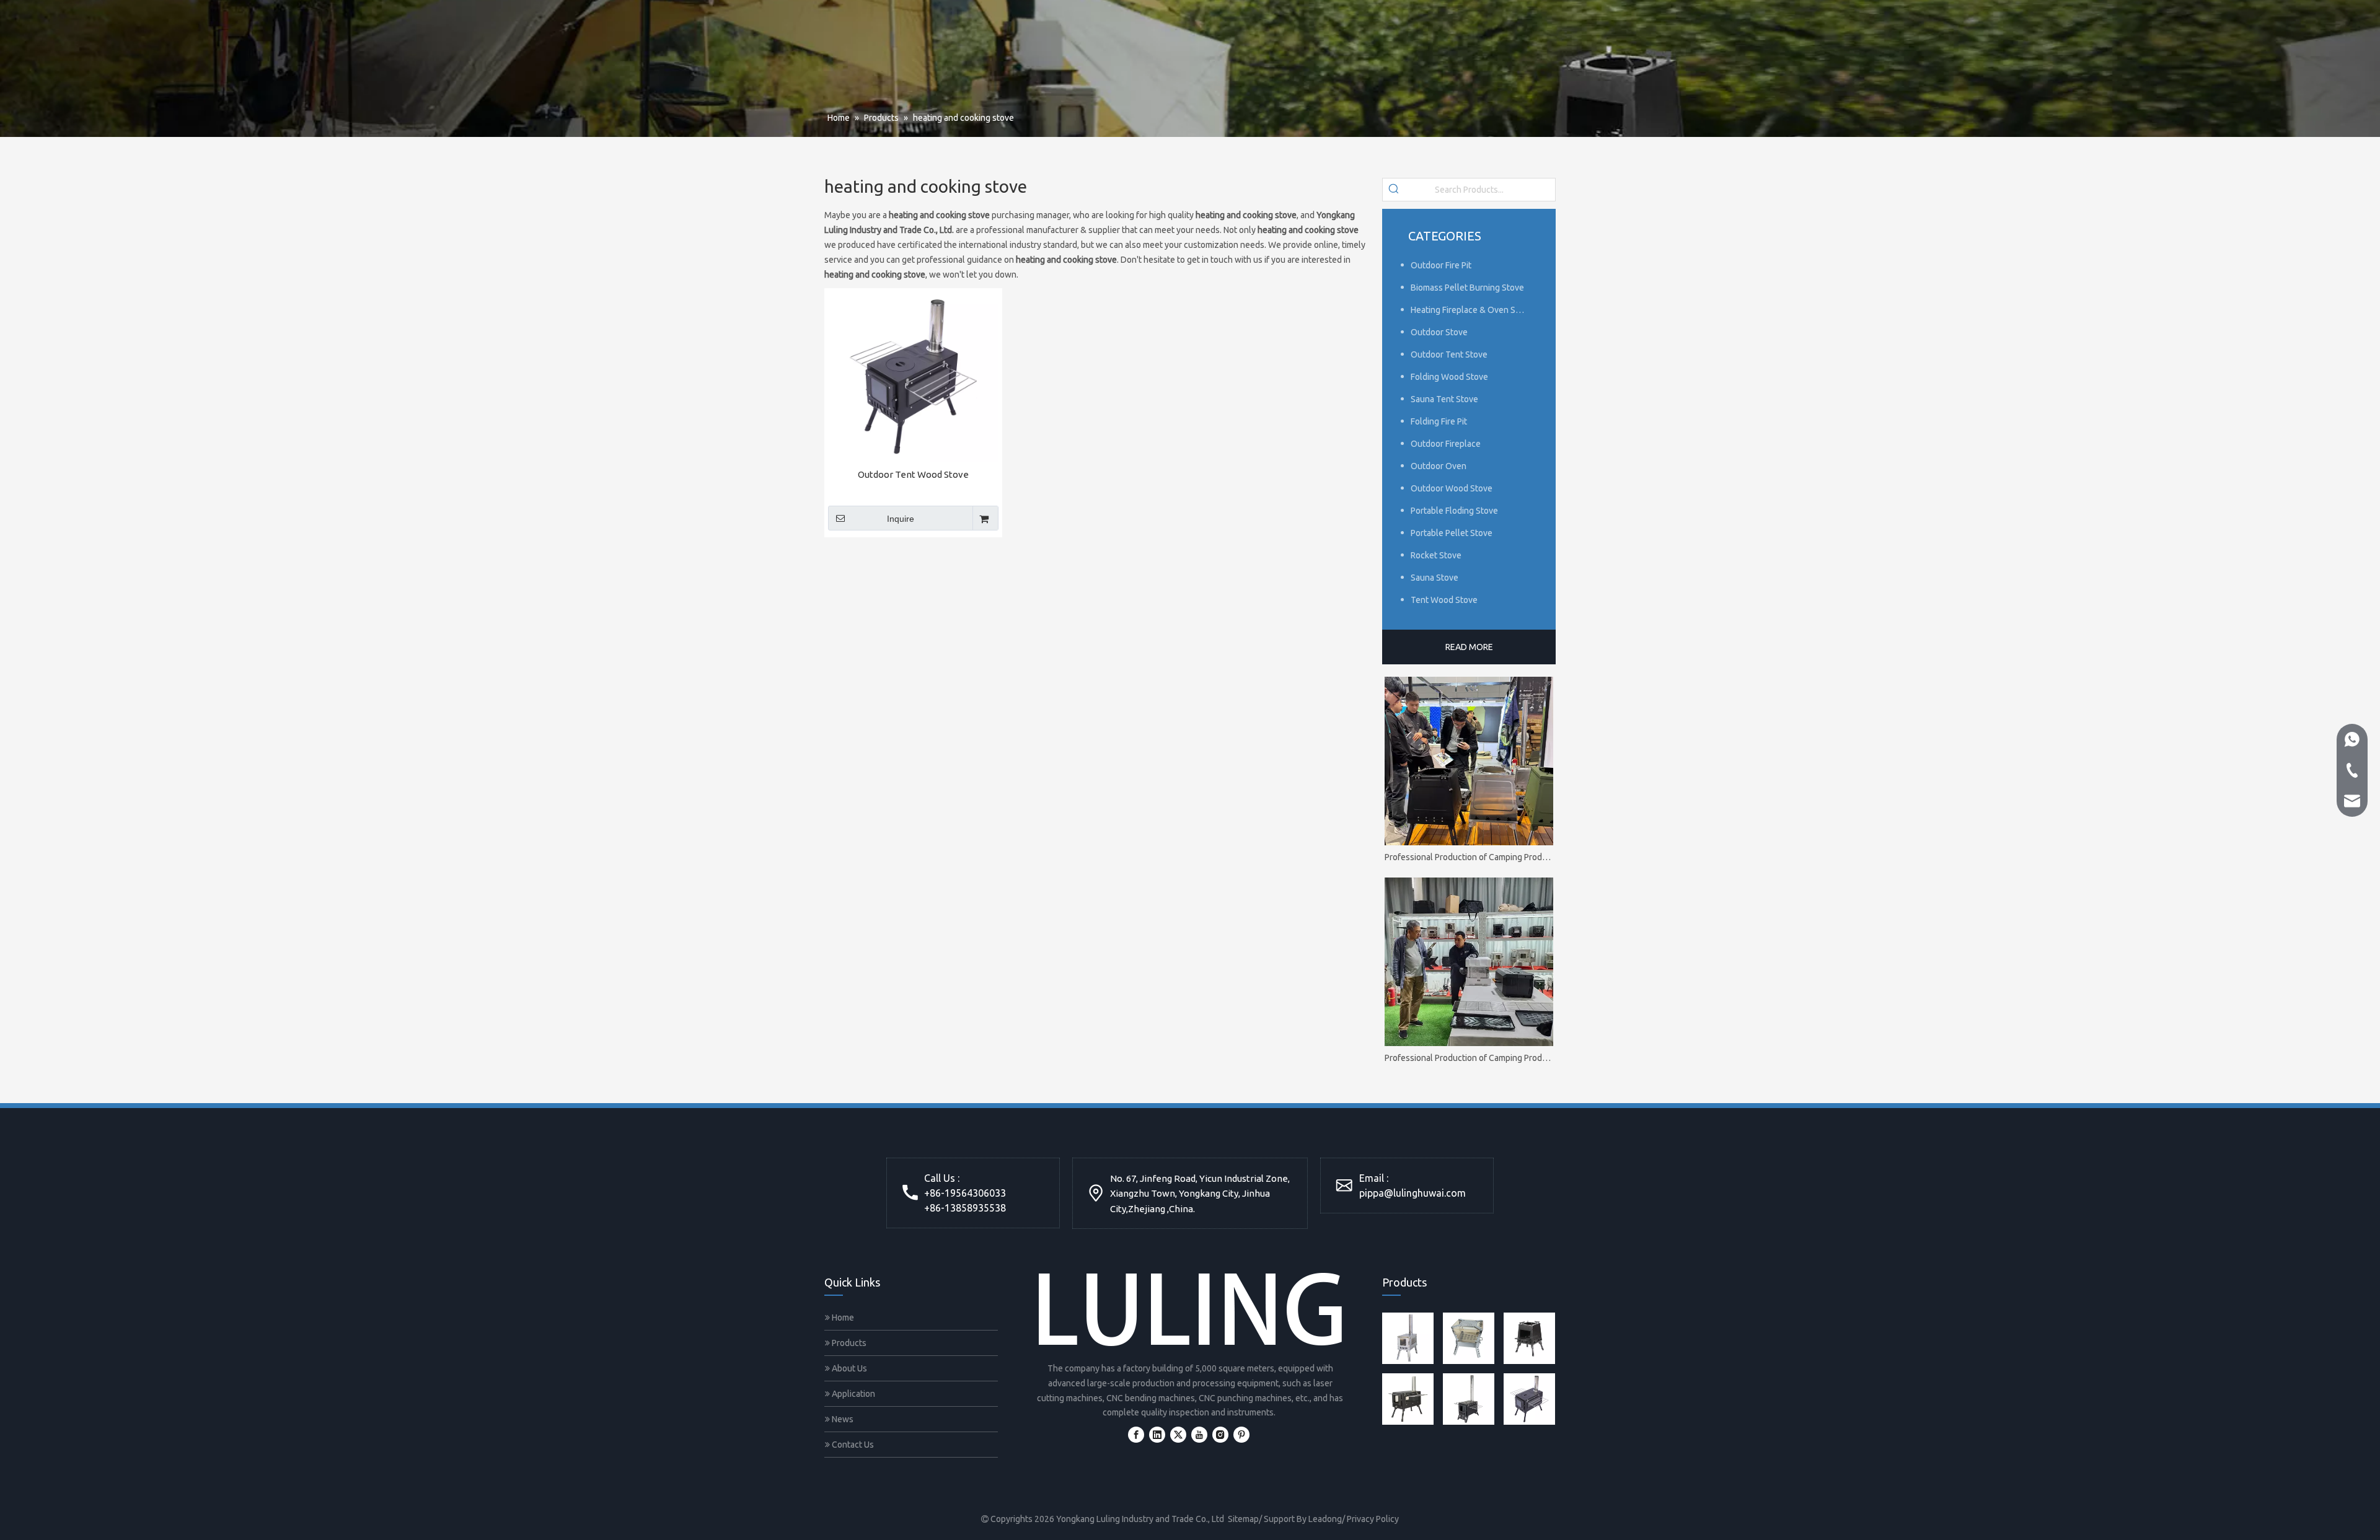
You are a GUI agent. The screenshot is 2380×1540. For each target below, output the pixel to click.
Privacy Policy (1373, 1519)
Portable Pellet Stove (1452, 533)
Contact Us (852, 1445)
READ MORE (1469, 647)
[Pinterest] (1241, 1435)
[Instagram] (1220, 1435)
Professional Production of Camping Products (1469, 857)
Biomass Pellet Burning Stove (1467, 288)
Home (842, 1318)
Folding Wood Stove (1449, 377)
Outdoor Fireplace (1446, 444)
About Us (848, 1368)
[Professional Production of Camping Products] (1469, 761)
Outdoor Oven (1439, 466)
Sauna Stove (1435, 578)
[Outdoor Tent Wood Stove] (913, 376)
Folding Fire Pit (1439, 421)
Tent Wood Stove (1444, 600)
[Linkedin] (1157, 1435)
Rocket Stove (1436, 555)
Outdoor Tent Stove (1449, 354)
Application (853, 1394)
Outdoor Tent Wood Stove (913, 474)
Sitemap (1243, 1519)
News (842, 1419)
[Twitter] (1178, 1435)
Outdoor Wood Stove (1452, 488)
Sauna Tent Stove (1444, 399)
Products (848, 1343)
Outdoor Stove (1439, 332)
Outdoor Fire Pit (1441, 265)
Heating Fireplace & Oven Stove (1472, 310)
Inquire (901, 519)
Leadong (1325, 1519)
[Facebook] (1136, 1435)
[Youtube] (1199, 1435)
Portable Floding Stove (1454, 511)
